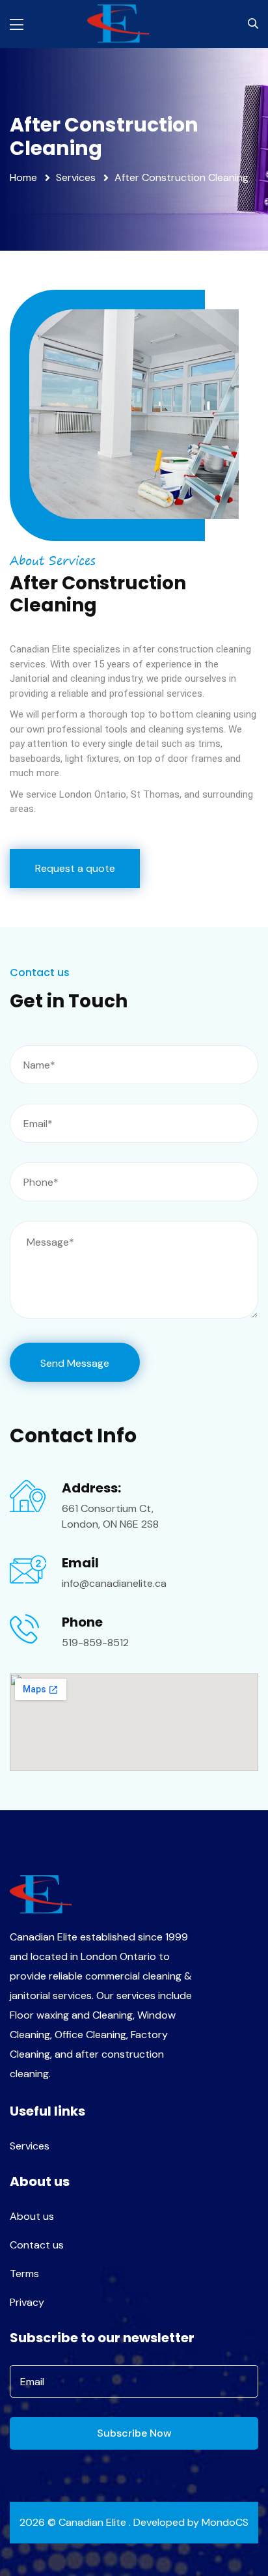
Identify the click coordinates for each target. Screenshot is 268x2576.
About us (32, 2216)
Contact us (37, 2245)
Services (76, 177)
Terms (24, 2274)
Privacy (27, 2302)
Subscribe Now (134, 2433)
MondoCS (225, 2522)
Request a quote (75, 868)
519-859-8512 (95, 1643)
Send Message (75, 1363)
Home (23, 177)
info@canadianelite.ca (114, 1583)
